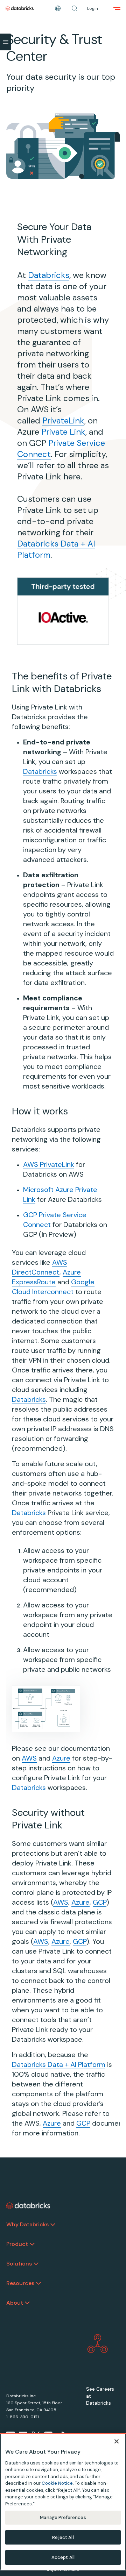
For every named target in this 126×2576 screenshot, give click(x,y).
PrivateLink (63, 420)
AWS (29, 1758)
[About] (27, 2303)
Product (17, 2244)
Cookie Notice (57, 2483)
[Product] (32, 2244)
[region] (63, 2502)
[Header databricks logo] (20, 8)
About (15, 2303)
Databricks (49, 275)
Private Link (63, 432)
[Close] (117, 2441)
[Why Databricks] (53, 2225)
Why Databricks (27, 2224)
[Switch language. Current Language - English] (58, 8)
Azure (61, 1758)
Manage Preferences (63, 2517)
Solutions (19, 2264)
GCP (100, 1902)
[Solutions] (36, 2264)
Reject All (63, 2537)
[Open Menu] (6, 42)
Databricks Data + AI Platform (59, 2064)
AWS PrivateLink (49, 1164)
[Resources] (38, 2283)
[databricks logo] (28, 2206)
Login (93, 8)
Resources (20, 2283)
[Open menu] (117, 8)
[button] (75, 8)
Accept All (63, 2557)
